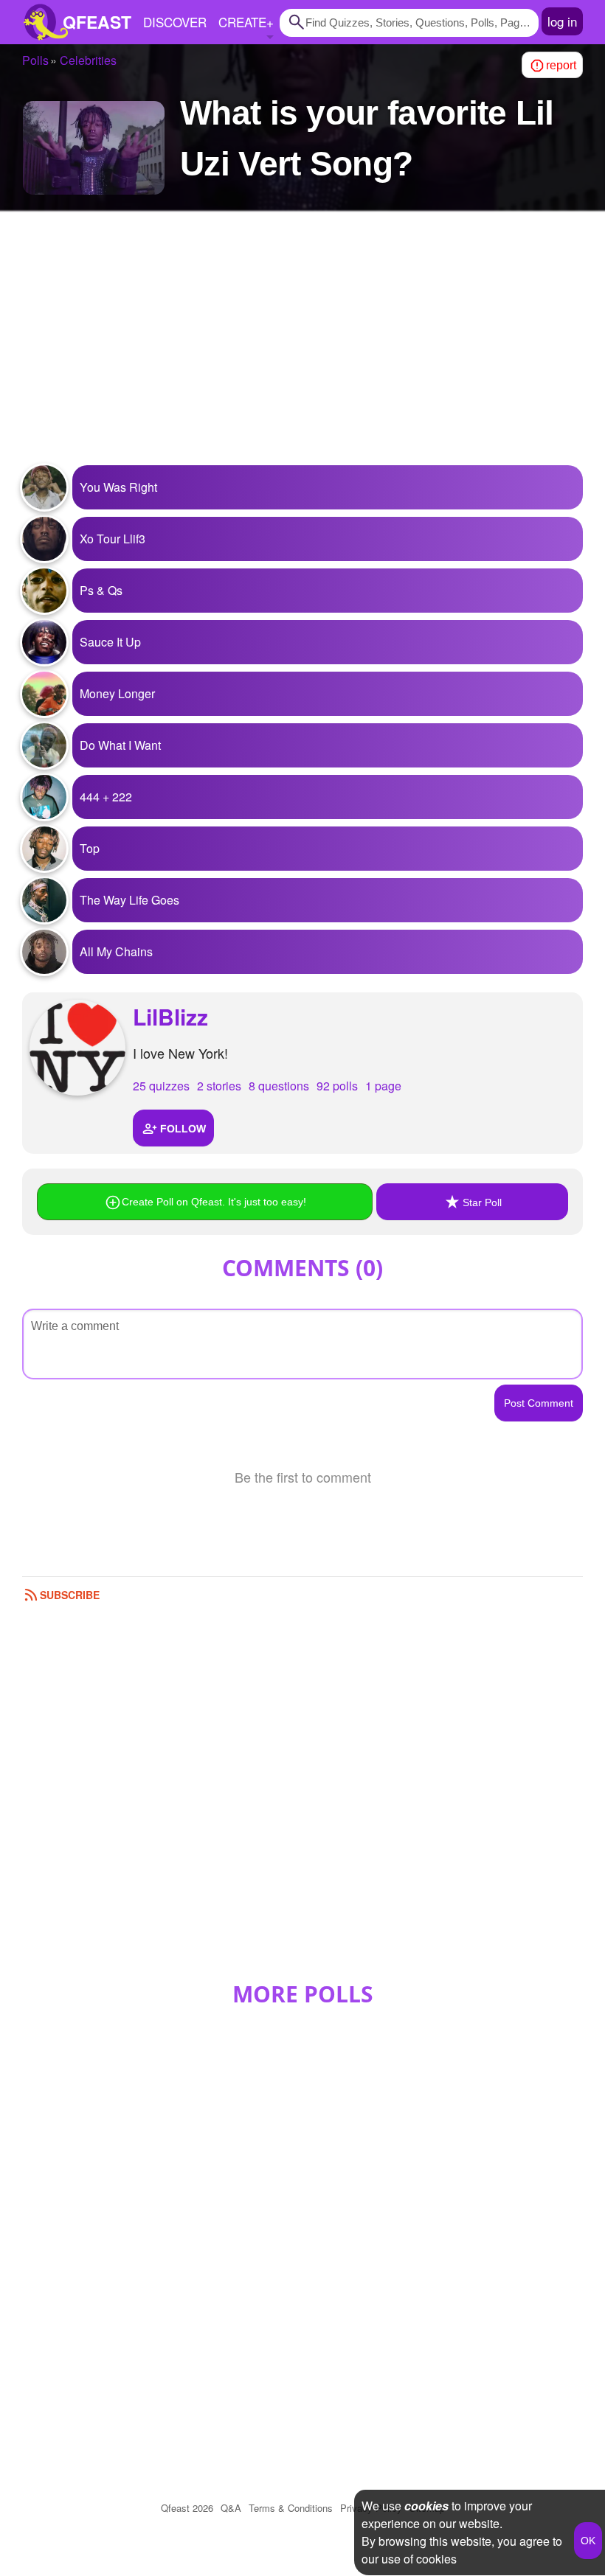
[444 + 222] (44, 797)
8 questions (279, 1086)
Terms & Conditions (291, 2508)
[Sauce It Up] (44, 642)
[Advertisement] (302, 347)
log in (562, 21)
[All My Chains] (44, 952)
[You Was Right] (44, 487)
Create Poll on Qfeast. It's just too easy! (214, 1202)
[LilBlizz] (77, 1048)
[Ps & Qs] (44, 591)
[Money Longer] (44, 694)
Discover (175, 22)
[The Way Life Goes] (44, 900)
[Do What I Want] (44, 745)
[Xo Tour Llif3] (44, 539)
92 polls (337, 1086)
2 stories (219, 1086)
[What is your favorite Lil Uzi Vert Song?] (94, 148)
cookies (426, 2506)
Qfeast (187, 2508)
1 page (383, 1086)
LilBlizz (170, 1016)
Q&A (231, 2508)
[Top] (44, 849)
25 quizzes (161, 1086)
